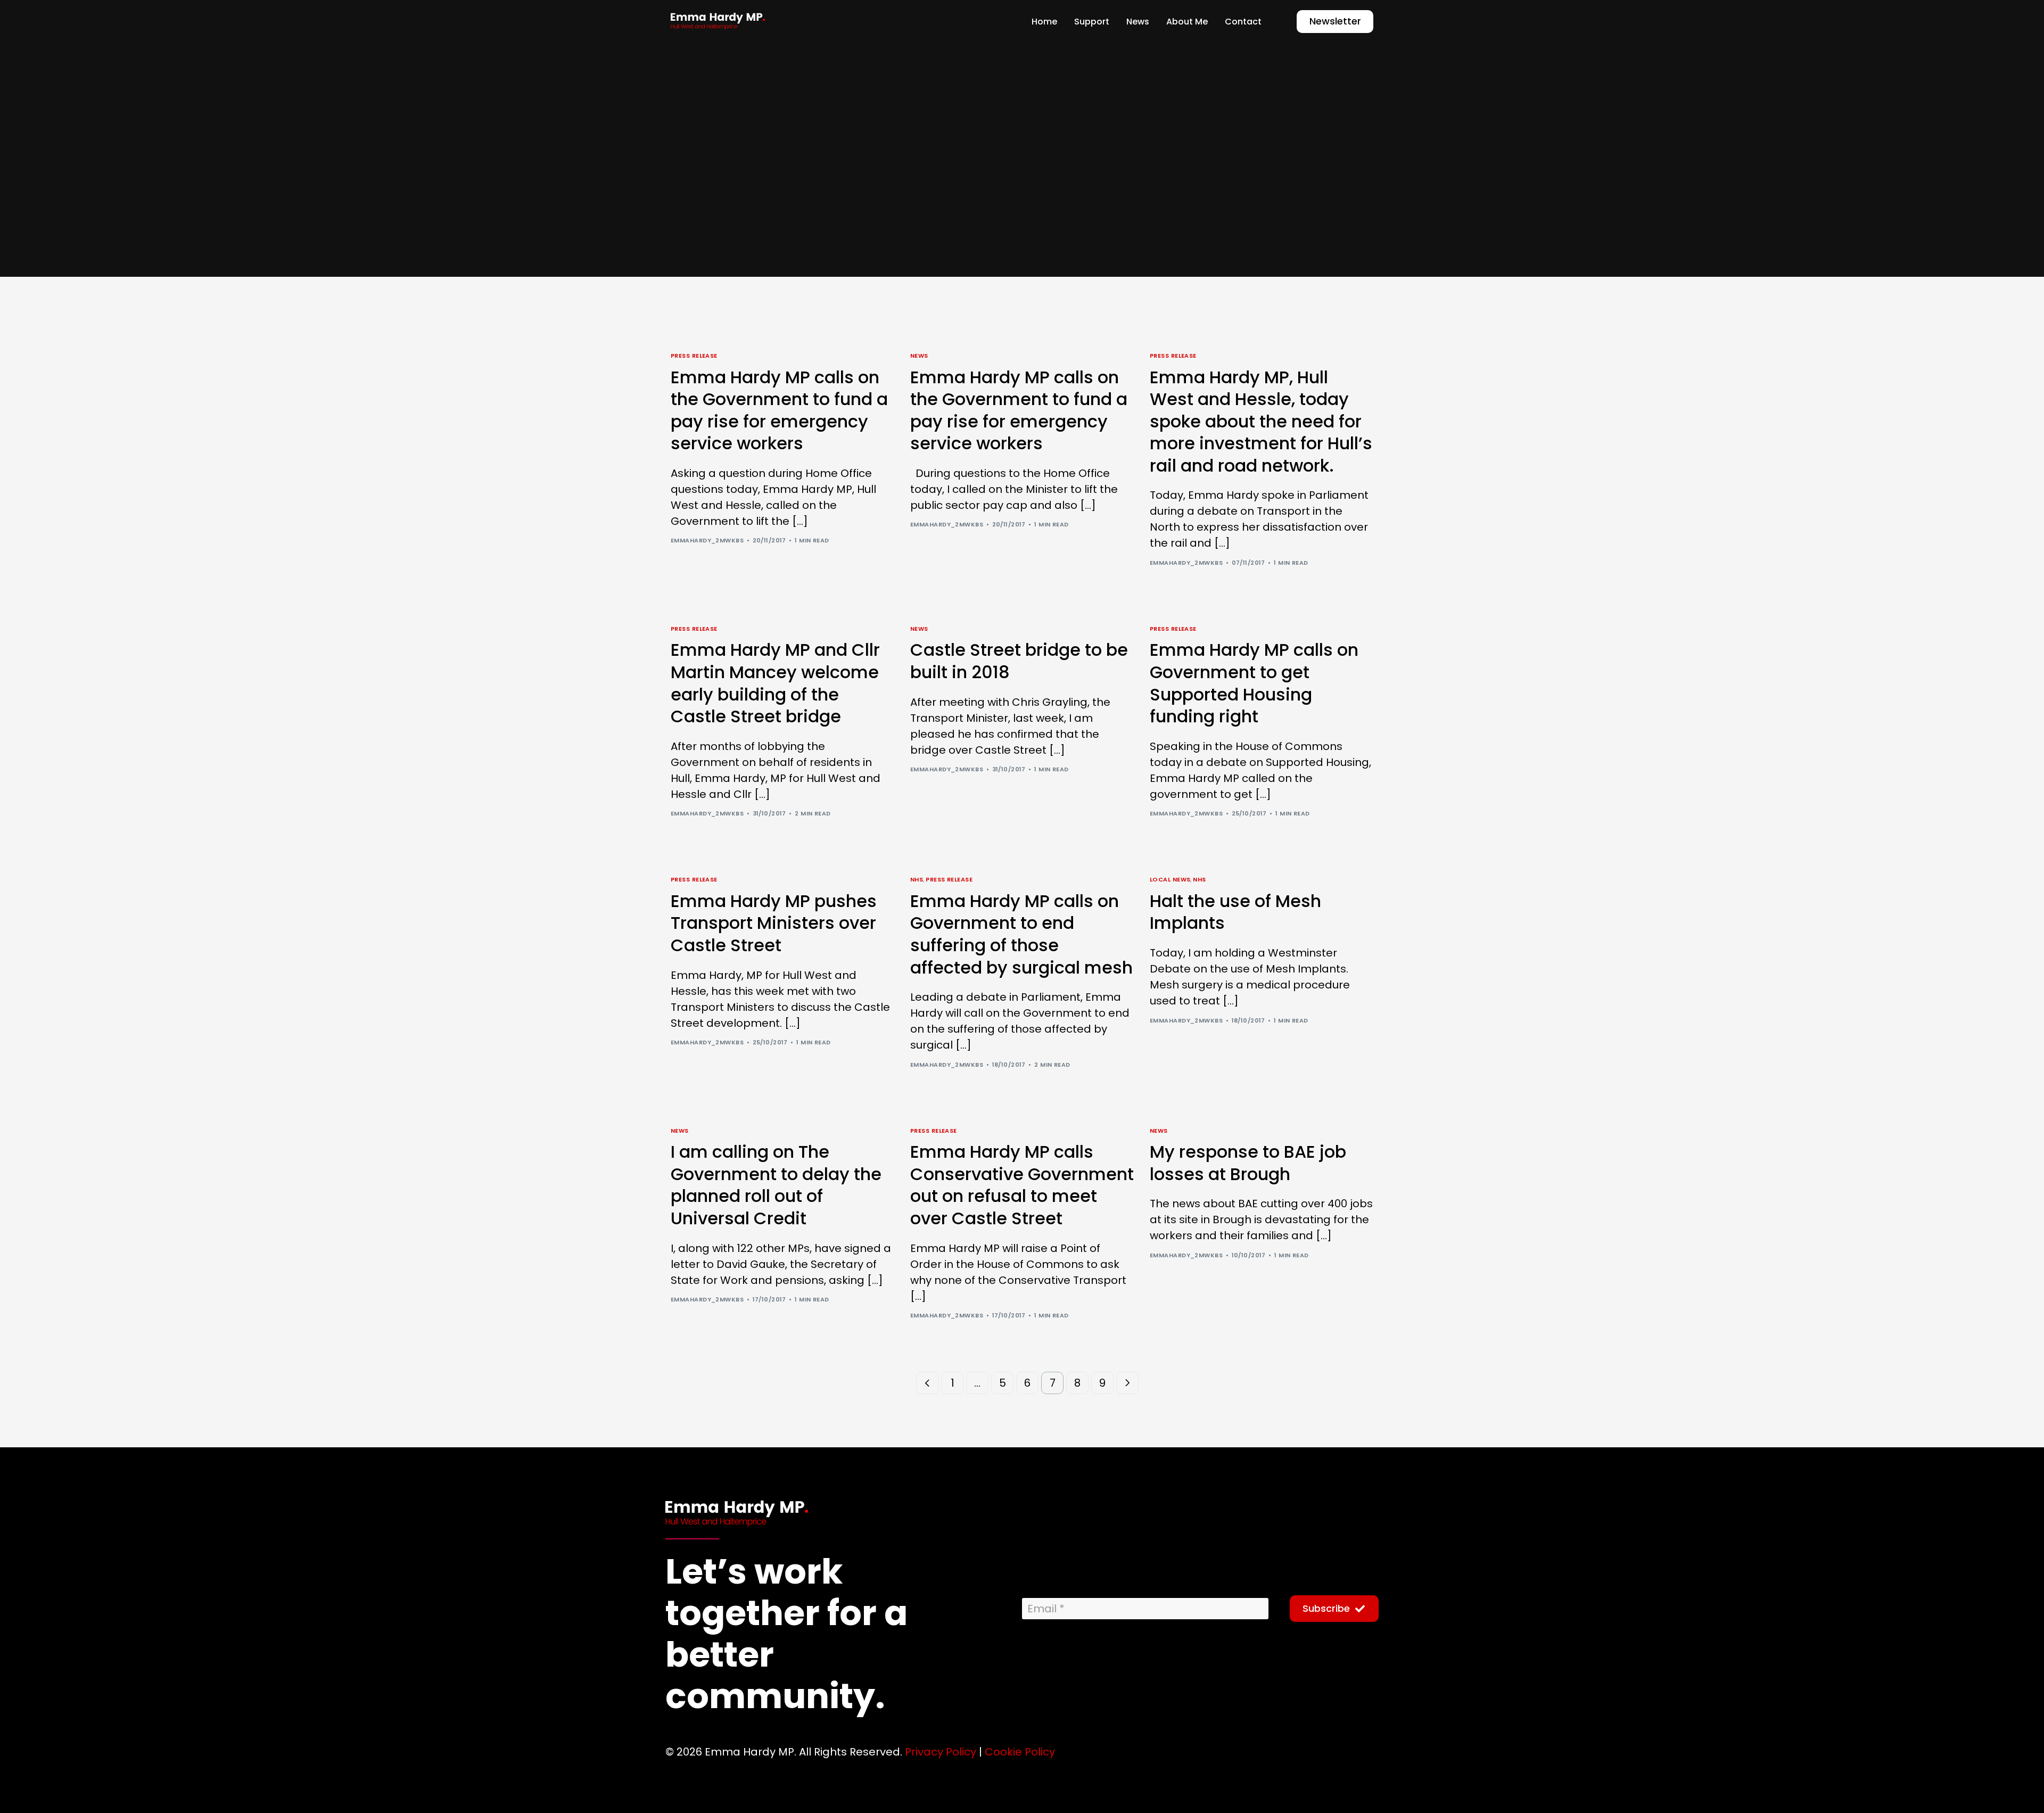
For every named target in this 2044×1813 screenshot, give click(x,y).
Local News (1170, 880)
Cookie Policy (1020, 1752)
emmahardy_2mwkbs (707, 540)
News (919, 356)
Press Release (694, 356)
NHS (917, 880)
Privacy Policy (941, 1752)
